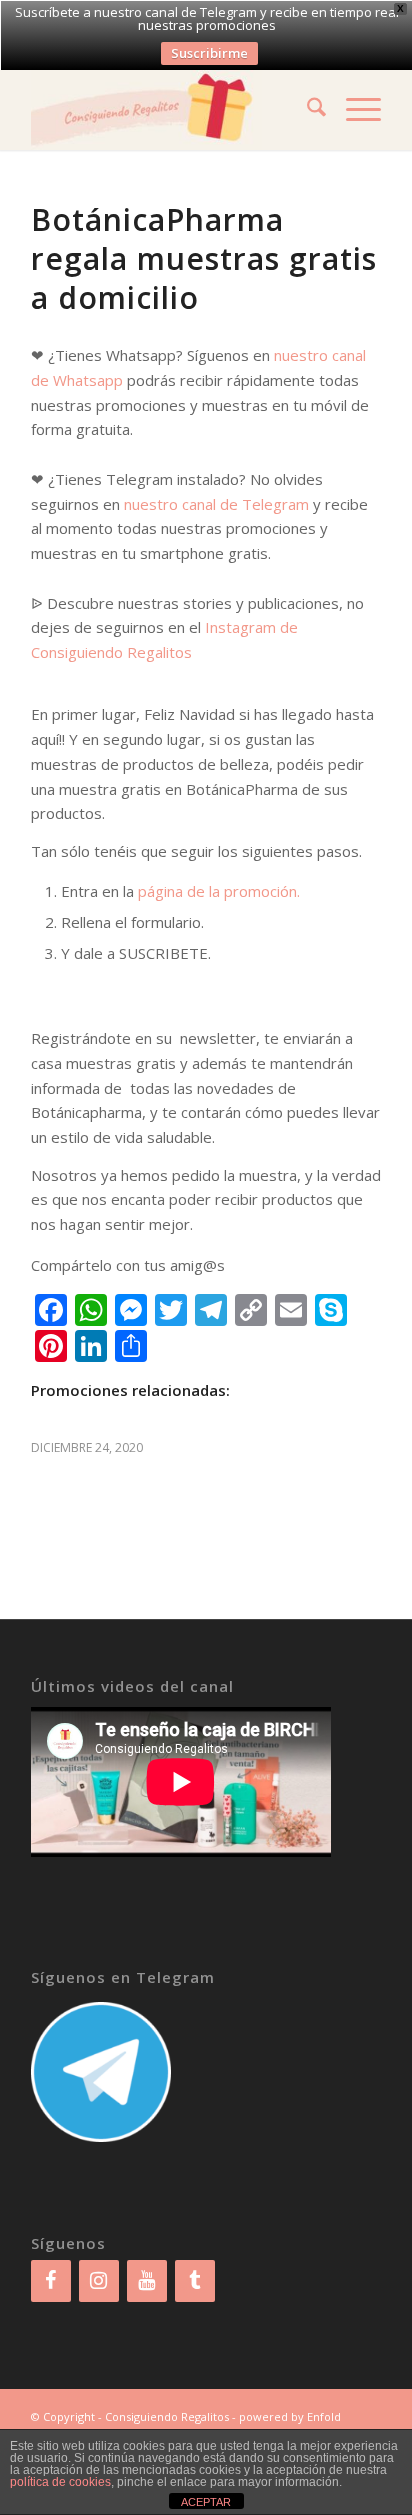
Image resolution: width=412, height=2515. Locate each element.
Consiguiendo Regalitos (167, 2416)
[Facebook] (51, 2281)
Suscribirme (209, 53)
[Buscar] (306, 110)
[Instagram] (99, 2281)
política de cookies (60, 2482)
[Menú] (353, 110)
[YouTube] (147, 2281)
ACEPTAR (206, 2502)
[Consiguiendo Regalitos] (171, 110)
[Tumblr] (195, 2281)
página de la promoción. (219, 891)
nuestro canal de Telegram (216, 504)
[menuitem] (306, 110)
